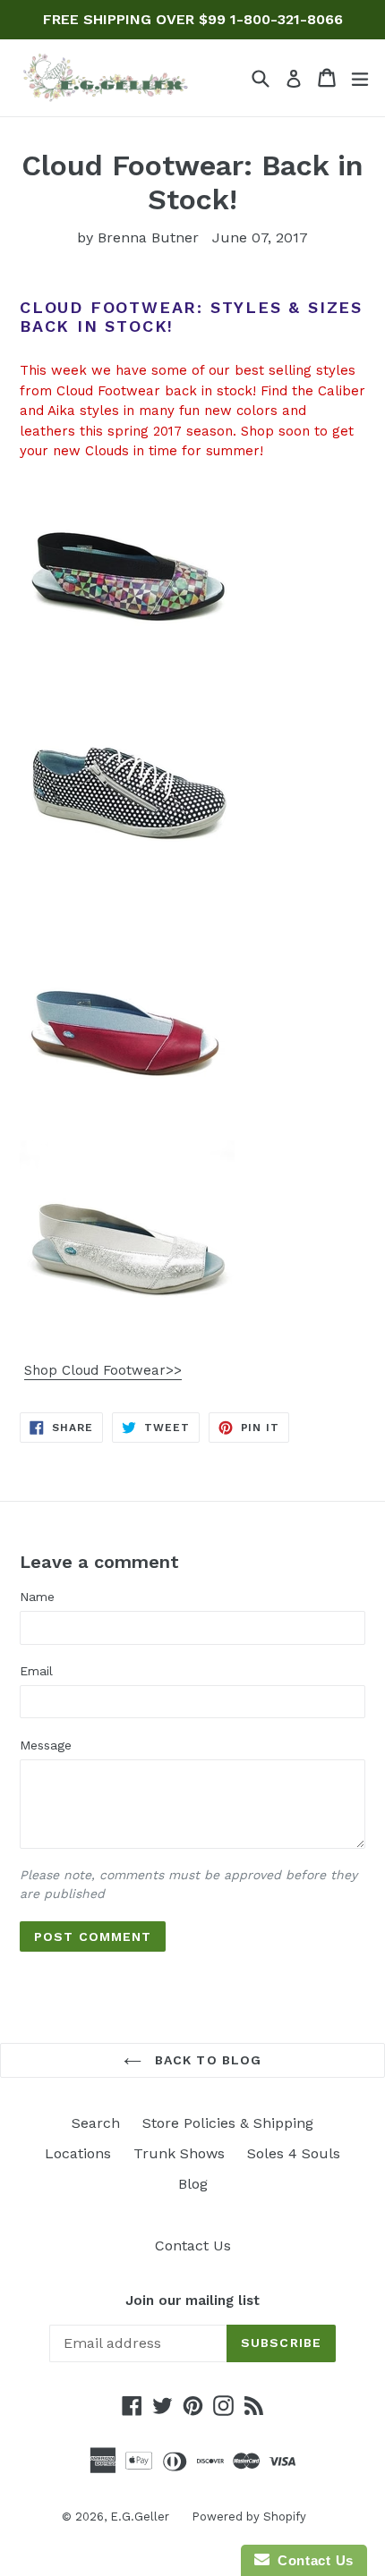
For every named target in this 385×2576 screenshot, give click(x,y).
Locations (78, 2153)
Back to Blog (206, 2060)
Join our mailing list (192, 2301)
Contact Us (193, 2246)
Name (37, 1597)
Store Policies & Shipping (228, 2123)
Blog (193, 2184)
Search (96, 2123)
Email (36, 1671)
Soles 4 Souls (294, 2153)
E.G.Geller (140, 2517)
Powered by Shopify (249, 2517)
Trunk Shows (179, 2153)
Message (46, 1745)
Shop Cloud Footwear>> (103, 1370)
